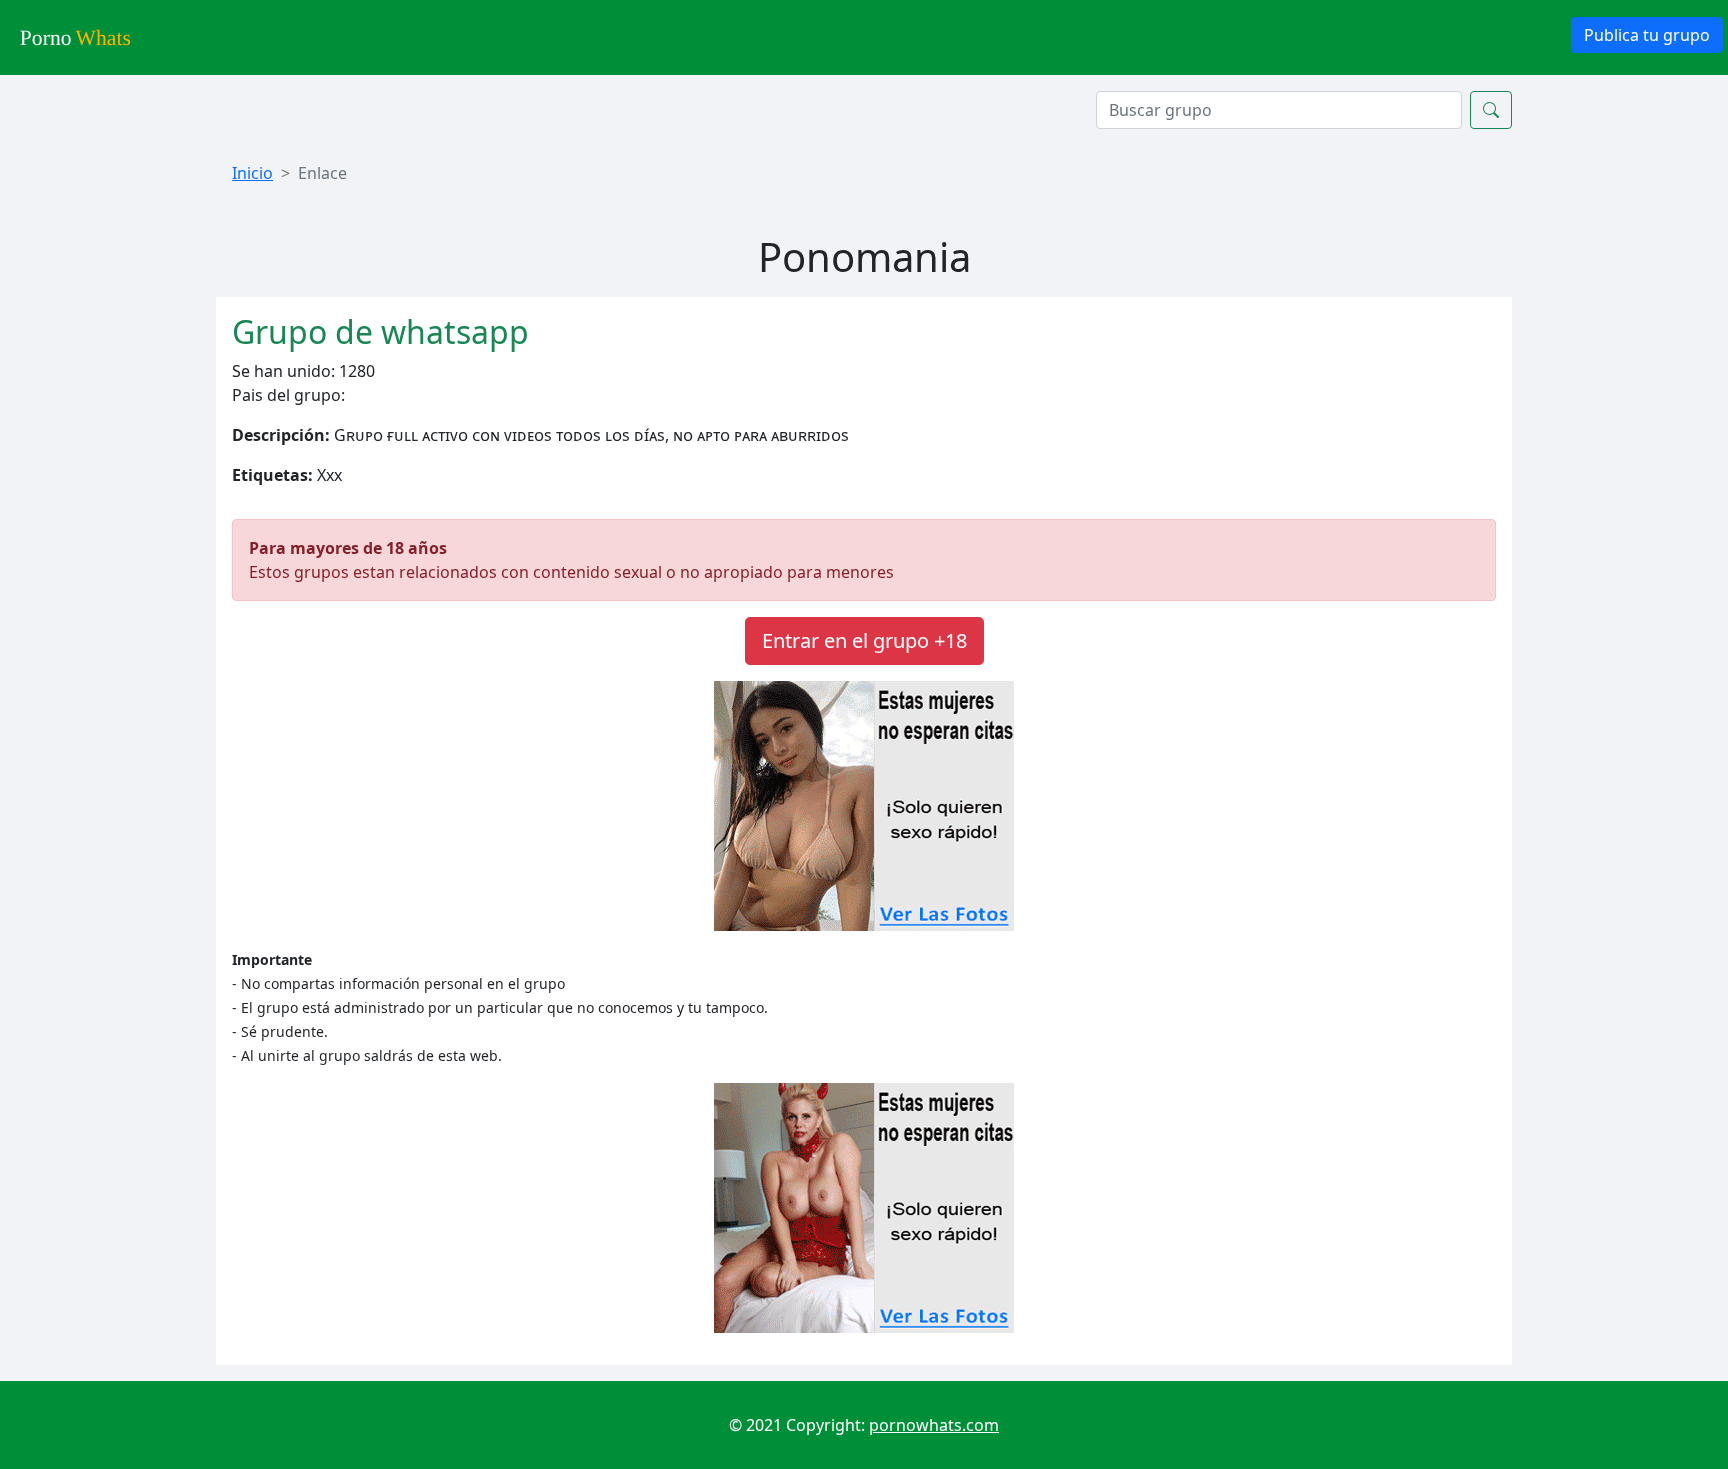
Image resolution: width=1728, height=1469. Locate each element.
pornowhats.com (934, 1425)
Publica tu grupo (1647, 35)
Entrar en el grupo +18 (864, 640)
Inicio (252, 173)
